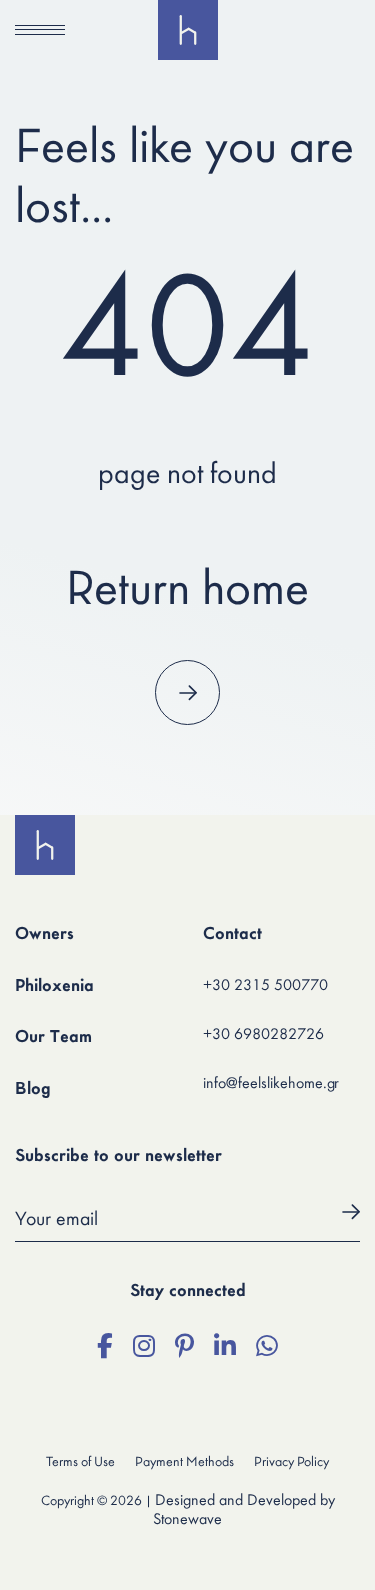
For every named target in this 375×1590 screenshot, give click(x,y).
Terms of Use (80, 1462)
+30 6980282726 (263, 1035)
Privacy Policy (291, 1462)
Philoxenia (54, 987)
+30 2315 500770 (265, 986)
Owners (44, 935)
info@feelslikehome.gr (271, 1084)
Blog (33, 1090)
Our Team (53, 1038)
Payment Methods (184, 1462)
